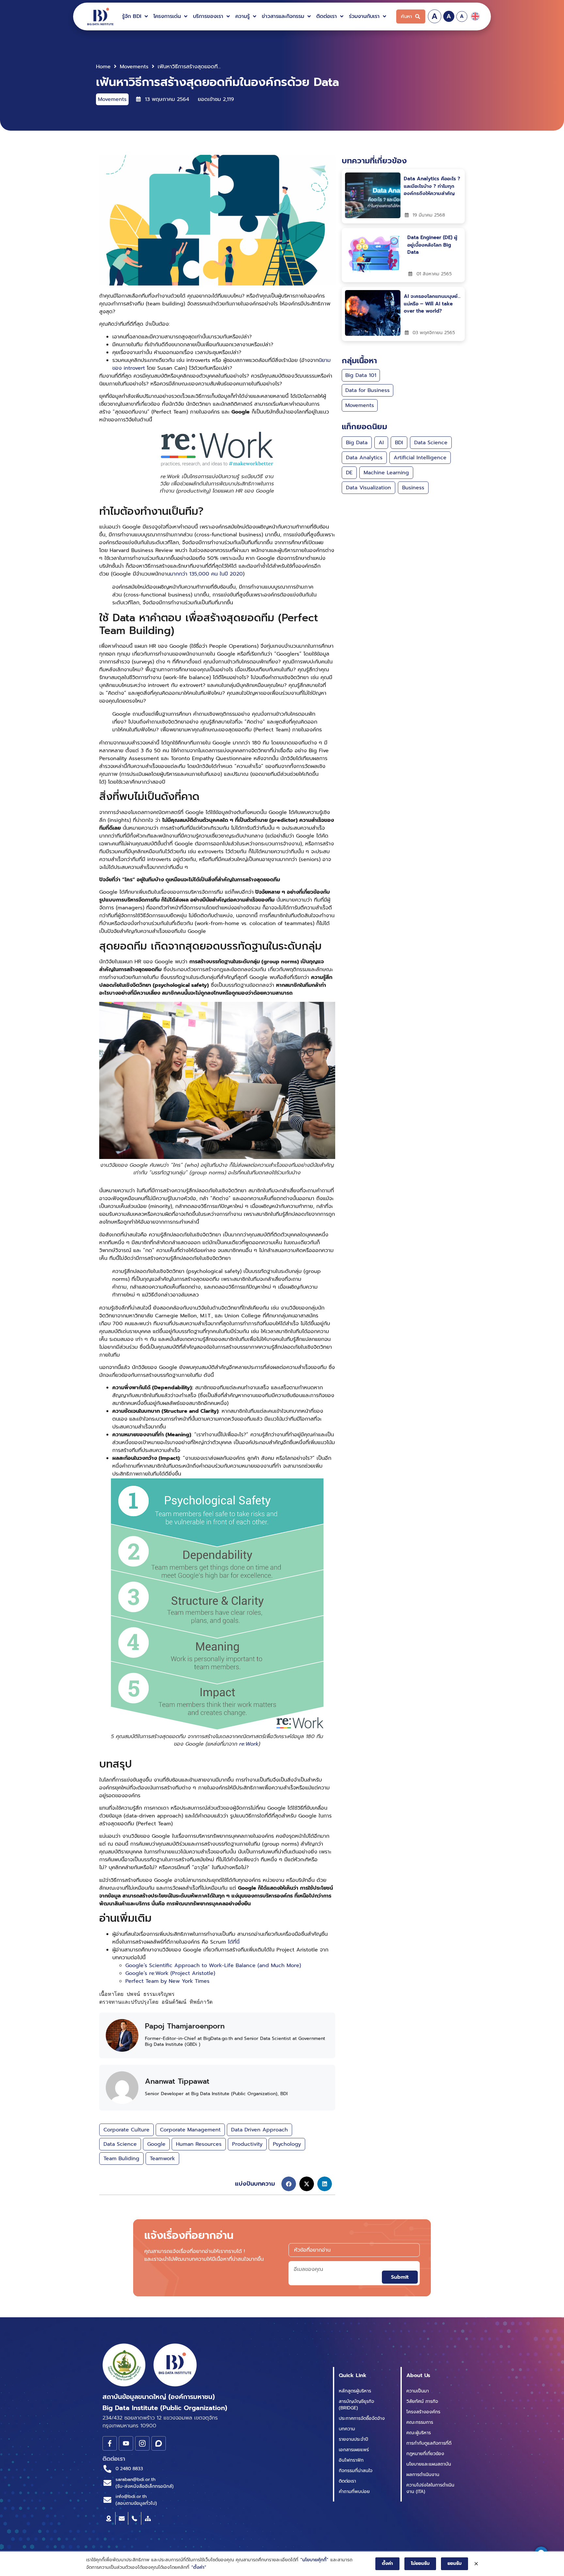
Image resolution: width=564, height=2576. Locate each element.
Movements (134, 67)
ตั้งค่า (387, 2563)
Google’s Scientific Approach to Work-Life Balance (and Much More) (213, 1965)
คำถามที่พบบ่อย (354, 2492)
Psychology (287, 2144)
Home (103, 67)
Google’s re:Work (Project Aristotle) (170, 1973)
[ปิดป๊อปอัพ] (476, 2564)
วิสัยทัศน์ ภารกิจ (422, 2401)
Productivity (247, 2144)
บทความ (347, 2429)
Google (156, 2144)
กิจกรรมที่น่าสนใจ (356, 2471)
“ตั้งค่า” (199, 2567)
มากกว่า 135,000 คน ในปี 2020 (206, 574)
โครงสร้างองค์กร (423, 2412)
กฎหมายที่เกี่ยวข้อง (425, 2454)
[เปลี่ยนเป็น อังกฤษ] (475, 16)
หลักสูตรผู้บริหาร (355, 2391)
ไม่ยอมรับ (420, 2563)
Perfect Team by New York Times (167, 1981)
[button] (136, 16)
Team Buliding (121, 2159)
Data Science (120, 2144)
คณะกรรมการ (420, 2422)
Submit (400, 2277)
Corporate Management (190, 2130)
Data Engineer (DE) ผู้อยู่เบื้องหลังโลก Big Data (432, 245)
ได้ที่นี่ (234, 1942)
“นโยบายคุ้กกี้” (314, 2560)
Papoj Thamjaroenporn (185, 2026)
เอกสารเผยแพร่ (354, 2450)
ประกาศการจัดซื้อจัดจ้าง (362, 2418)
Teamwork (162, 2159)
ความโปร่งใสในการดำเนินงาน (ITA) (430, 2488)
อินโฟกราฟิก (351, 2460)
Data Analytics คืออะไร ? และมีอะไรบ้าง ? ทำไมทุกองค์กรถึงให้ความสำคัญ (432, 186)
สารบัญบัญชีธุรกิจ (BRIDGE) (356, 2405)
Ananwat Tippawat (177, 2081)
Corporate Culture (126, 2130)
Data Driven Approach (259, 2130)
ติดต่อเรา (347, 2481)
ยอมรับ (454, 2563)
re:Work (249, 1744)
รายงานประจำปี (353, 2439)
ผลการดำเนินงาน (423, 2475)
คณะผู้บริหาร (419, 2433)
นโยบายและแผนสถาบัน (429, 2464)
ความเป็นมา (418, 2391)
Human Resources (199, 2144)
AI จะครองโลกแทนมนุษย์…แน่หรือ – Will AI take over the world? (432, 304)
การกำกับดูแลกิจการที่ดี (429, 2443)
